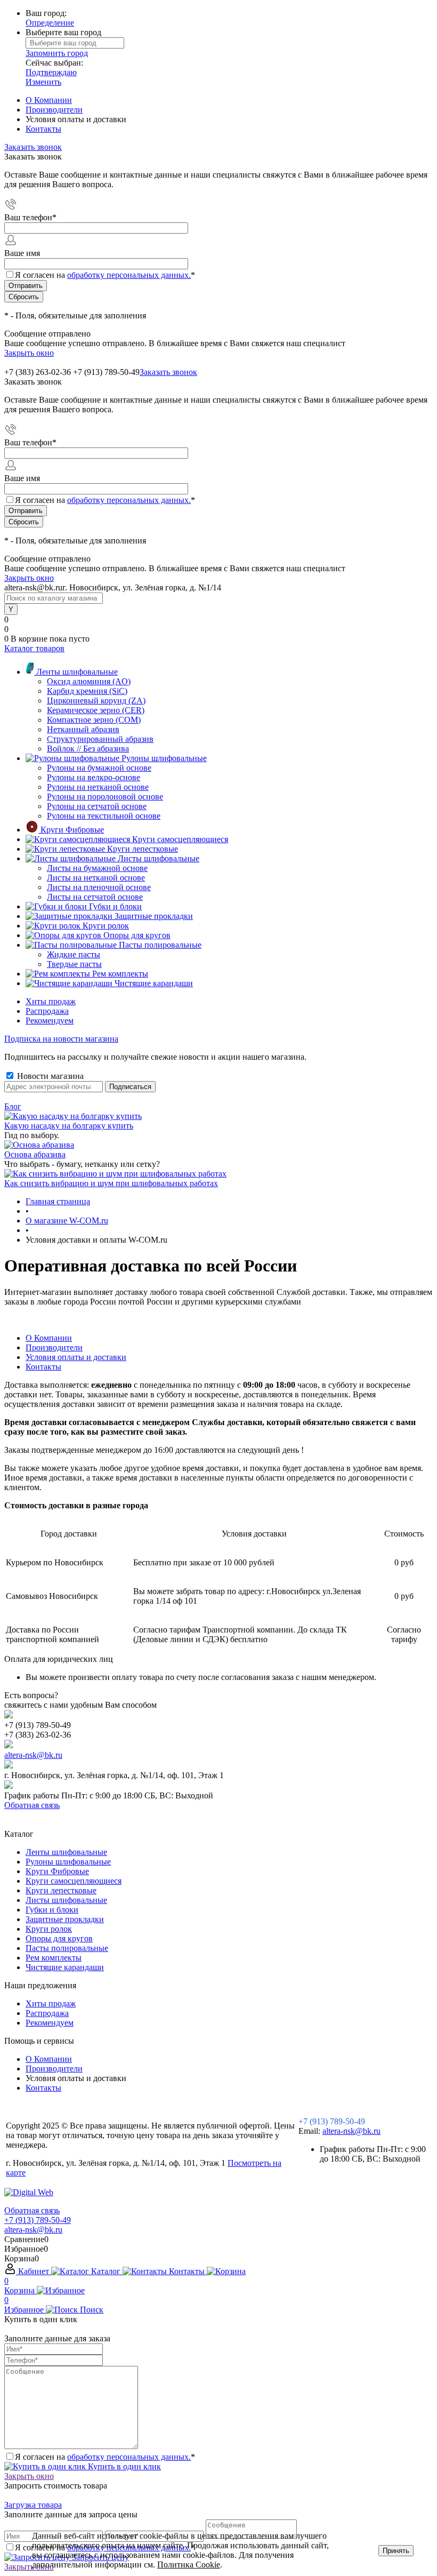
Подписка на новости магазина (61, 1039)
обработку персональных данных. (129, 275)
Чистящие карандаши (65, 1967)
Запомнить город (57, 53)
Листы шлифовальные (66, 1900)
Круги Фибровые (57, 1871)
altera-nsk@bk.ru (33, 1755)
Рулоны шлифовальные (68, 1862)
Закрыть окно (29, 353)
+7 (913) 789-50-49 (106, 372)
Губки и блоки (52, 1910)
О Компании (49, 100)
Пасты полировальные (67, 1948)
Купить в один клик (123, 2466)
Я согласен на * (105, 2457)
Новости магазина (49, 1076)
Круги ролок (49, 1929)
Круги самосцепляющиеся (74, 1881)
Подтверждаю (51, 72)
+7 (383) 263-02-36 (38, 372)
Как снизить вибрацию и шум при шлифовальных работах (111, 1183)
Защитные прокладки (65, 1919)
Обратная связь (32, 1805)
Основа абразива (35, 1154)
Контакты (43, 129)
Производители (54, 110)
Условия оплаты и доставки (76, 1357)
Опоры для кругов (59, 1938)
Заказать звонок (33, 147)
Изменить (43, 82)
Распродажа (47, 1011)
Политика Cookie (189, 2565)
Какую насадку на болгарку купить (69, 1126)
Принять (396, 2551)
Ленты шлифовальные (66, 1852)
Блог (13, 1106)
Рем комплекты (54, 1958)
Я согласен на (105, 275)
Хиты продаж (51, 1001)
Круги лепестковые (61, 1890)
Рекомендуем (50, 1021)
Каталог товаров (34, 648)
